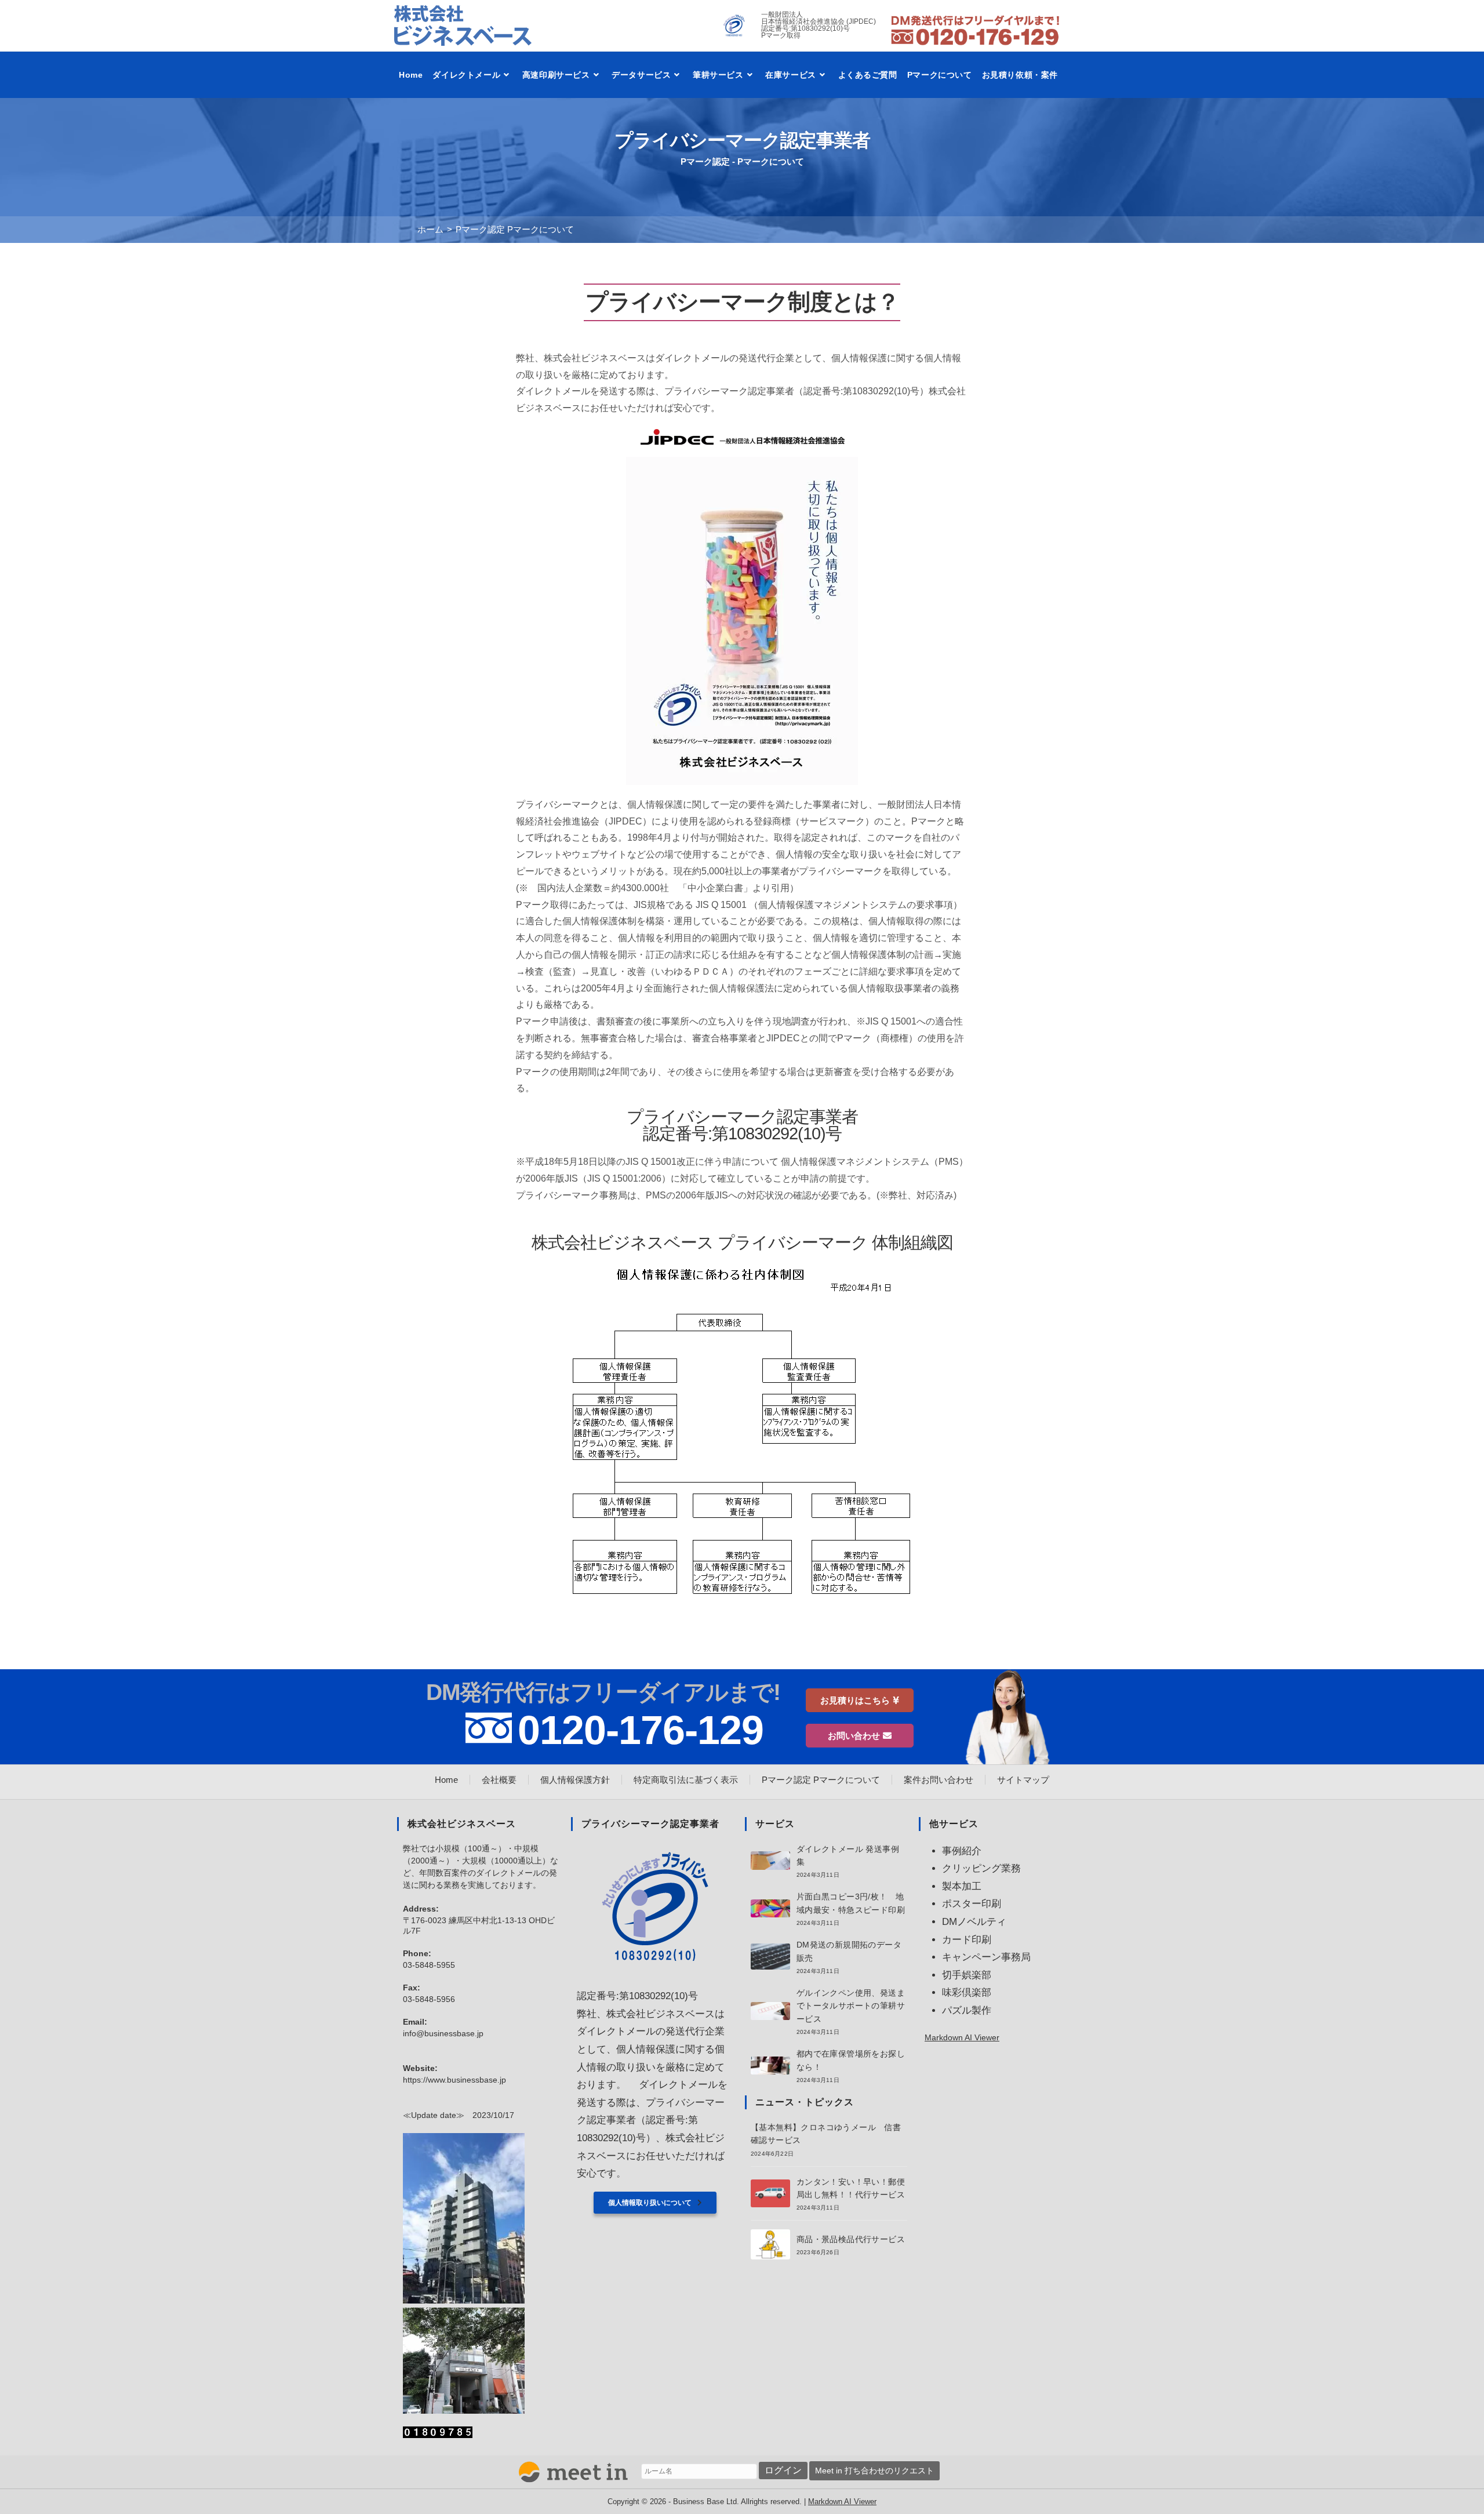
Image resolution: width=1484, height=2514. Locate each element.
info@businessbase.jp (443, 2033)
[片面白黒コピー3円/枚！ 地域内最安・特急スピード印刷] (770, 1908)
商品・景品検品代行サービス (851, 2239)
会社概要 (499, 1780)
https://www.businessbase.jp (454, 2080)
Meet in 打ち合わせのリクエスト (874, 2471)
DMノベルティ (974, 1922)
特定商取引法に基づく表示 (686, 1780)
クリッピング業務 (981, 1868)
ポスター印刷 (972, 1904)
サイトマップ (1023, 1780)
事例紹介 (962, 1851)
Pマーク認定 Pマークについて (515, 229)
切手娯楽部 (967, 1975)
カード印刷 (967, 1940)
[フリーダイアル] (975, 30)
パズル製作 (967, 2010)
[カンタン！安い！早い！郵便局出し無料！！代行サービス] (770, 2193)
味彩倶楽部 (967, 1992)
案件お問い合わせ (939, 1780)
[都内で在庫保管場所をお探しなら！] (770, 2066)
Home (446, 1780)
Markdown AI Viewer (962, 2037)
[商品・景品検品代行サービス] (770, 2244)
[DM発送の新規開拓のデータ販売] (770, 1957)
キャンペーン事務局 (986, 1957)
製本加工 (962, 1886)
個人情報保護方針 (575, 1780)
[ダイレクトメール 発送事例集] (770, 1860)
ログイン (783, 2470)
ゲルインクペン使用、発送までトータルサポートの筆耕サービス (851, 2006)
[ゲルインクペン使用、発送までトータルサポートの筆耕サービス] (770, 2011)
